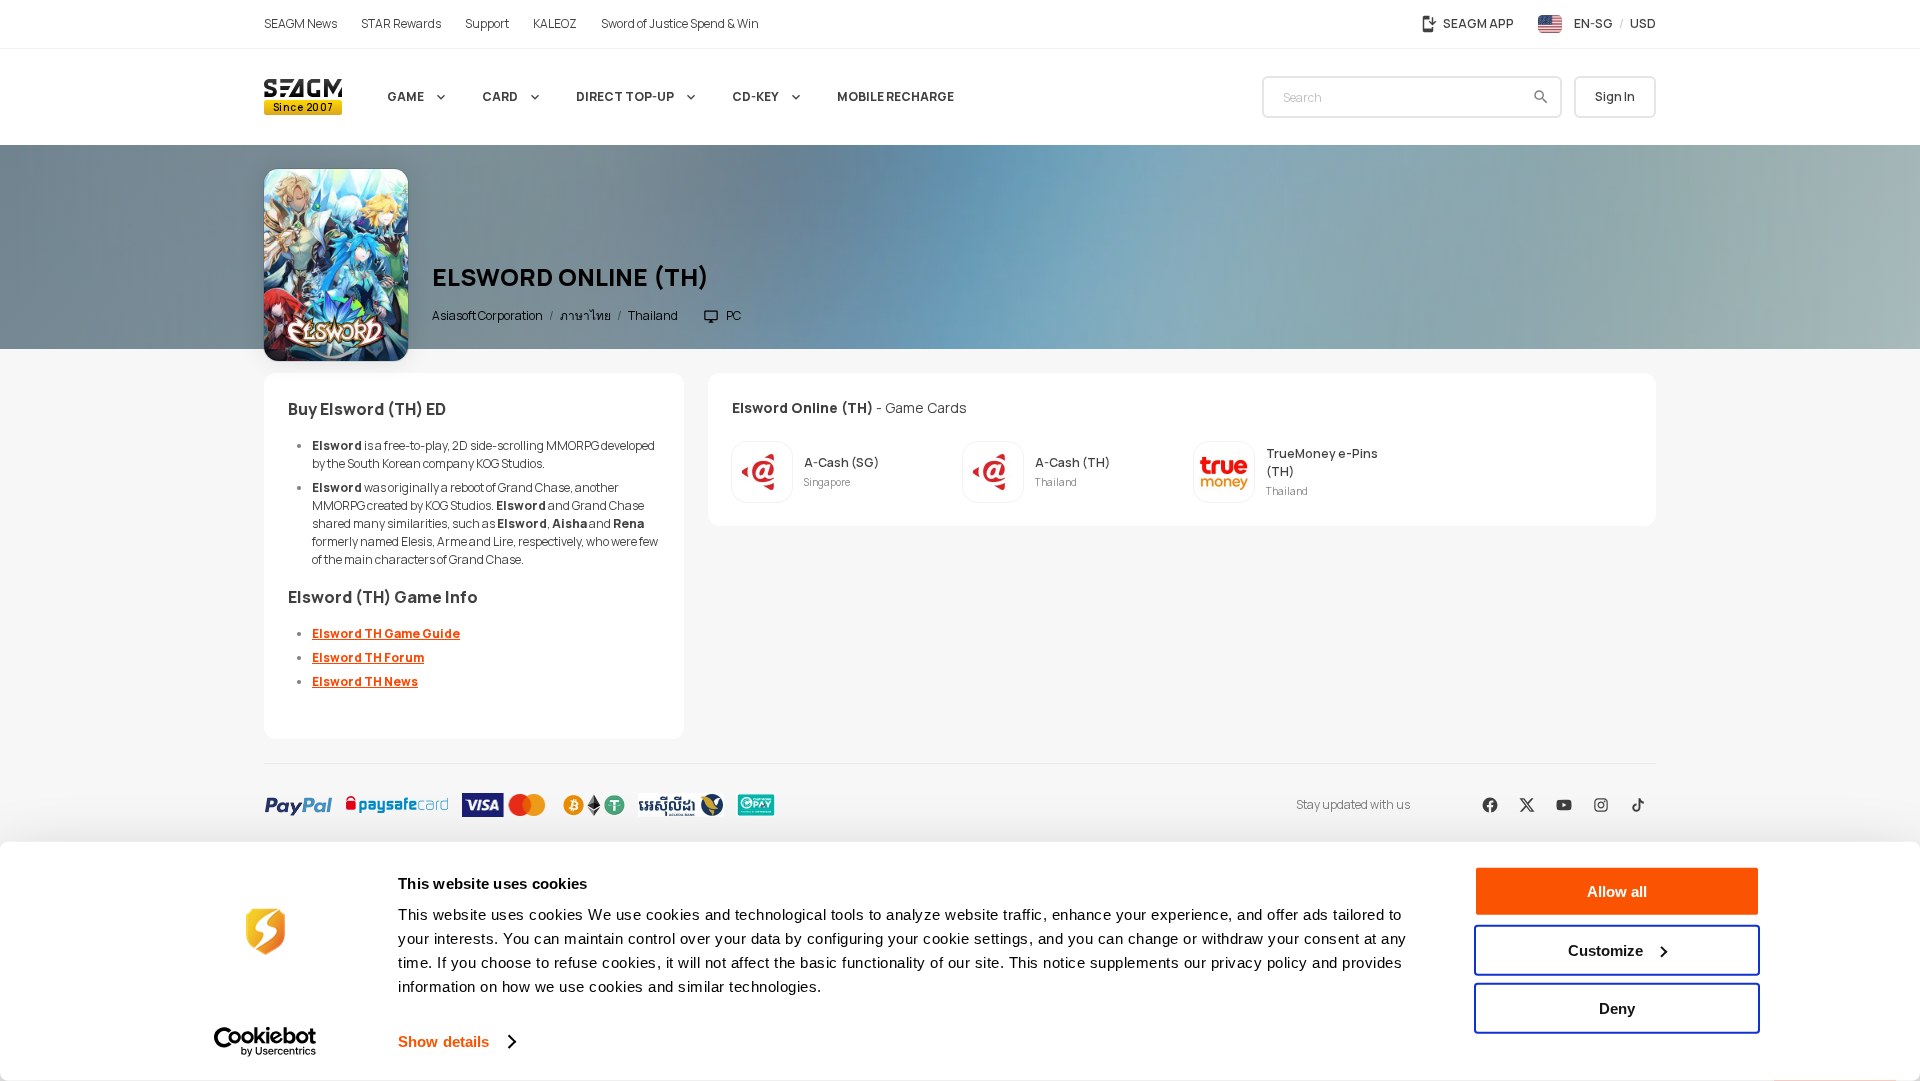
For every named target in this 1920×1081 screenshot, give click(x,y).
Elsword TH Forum (368, 657)
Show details (443, 1041)
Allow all (1617, 891)
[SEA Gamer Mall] (303, 97)
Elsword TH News (365, 681)
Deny (1617, 1008)
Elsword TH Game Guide (386, 633)
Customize (1605, 949)
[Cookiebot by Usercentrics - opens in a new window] (265, 1042)
